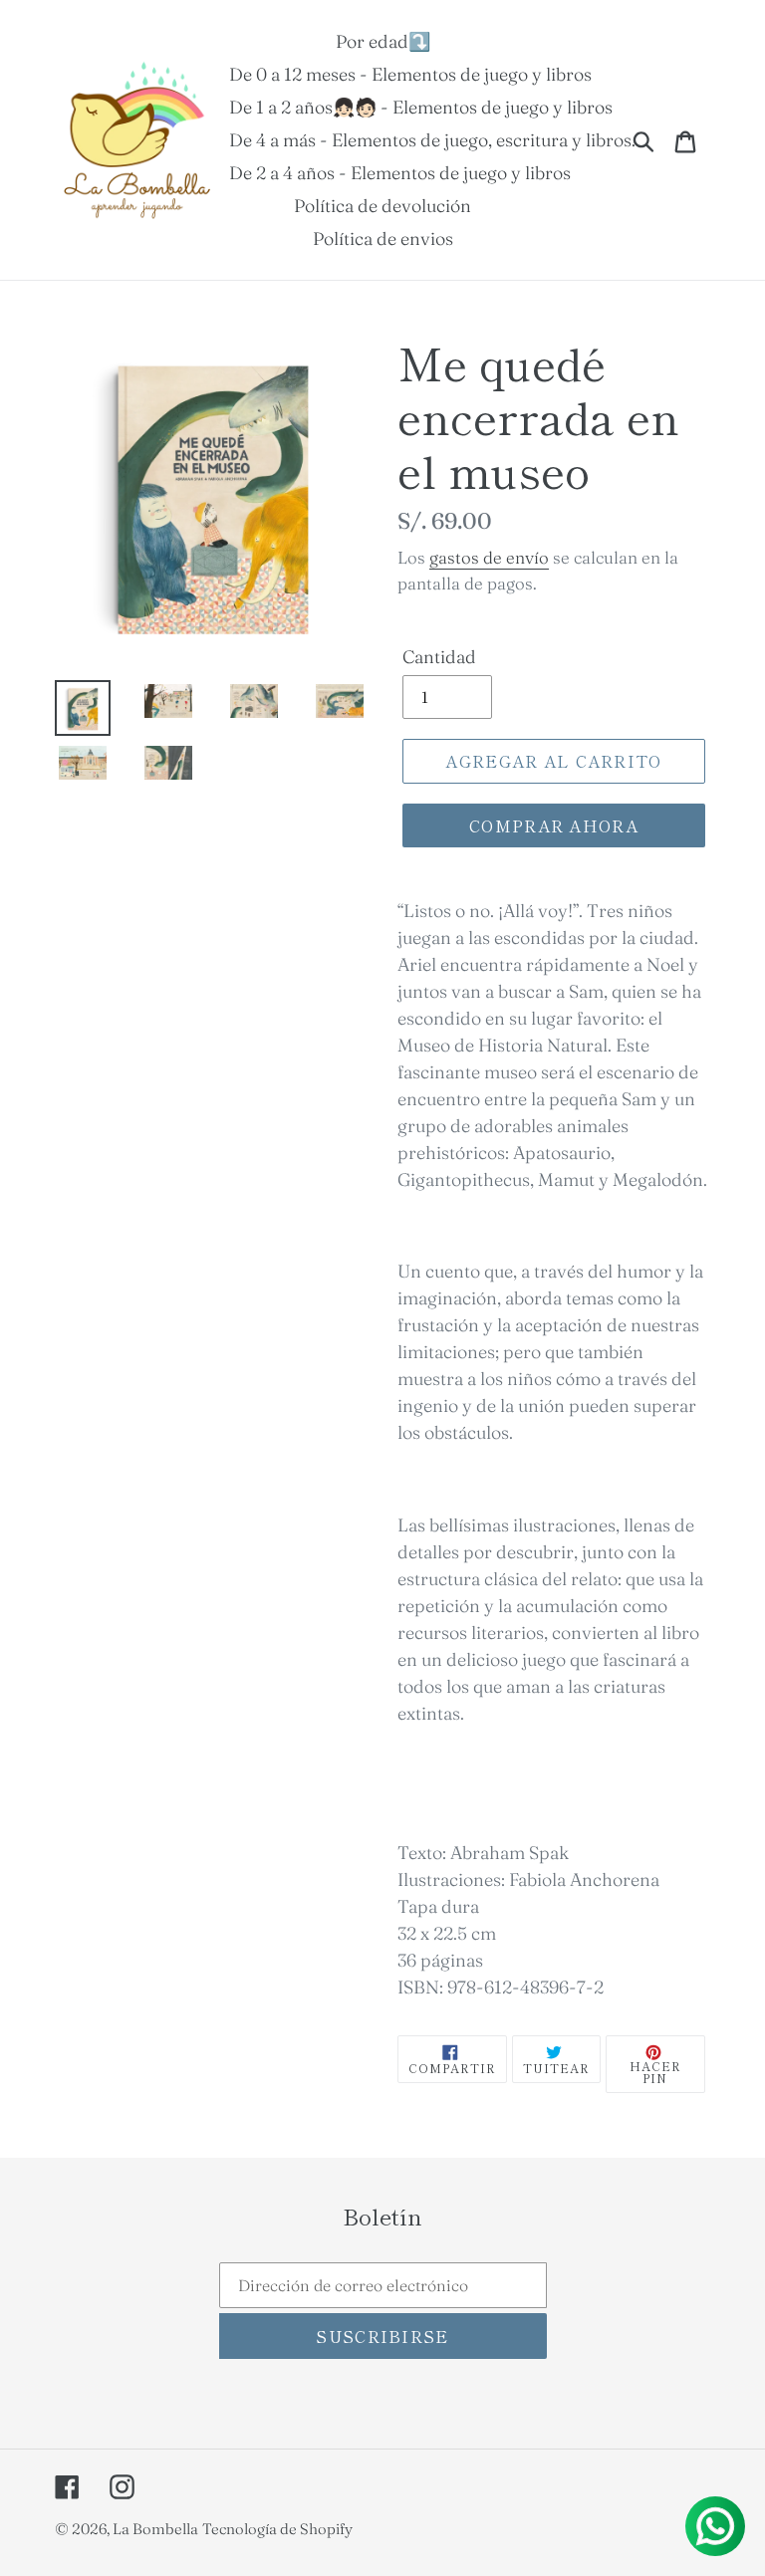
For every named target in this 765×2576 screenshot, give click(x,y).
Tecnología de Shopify (277, 2529)
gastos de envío (489, 557)
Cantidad (439, 657)
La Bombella (155, 2529)
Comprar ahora (554, 825)
